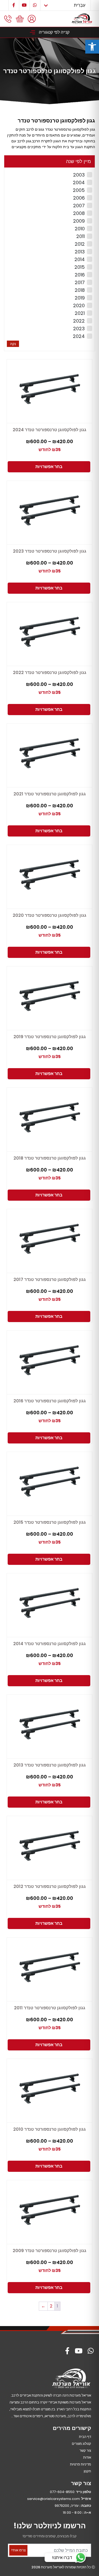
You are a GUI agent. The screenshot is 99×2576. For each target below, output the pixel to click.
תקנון (87, 2471)
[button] (92, 47)
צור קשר (85, 2450)
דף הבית (85, 2437)
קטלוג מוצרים (81, 2444)
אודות (87, 2457)
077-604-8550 (62, 2492)
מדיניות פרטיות (81, 2464)
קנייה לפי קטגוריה (54, 32)
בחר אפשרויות (49, 467)
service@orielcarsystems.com (53, 2499)
